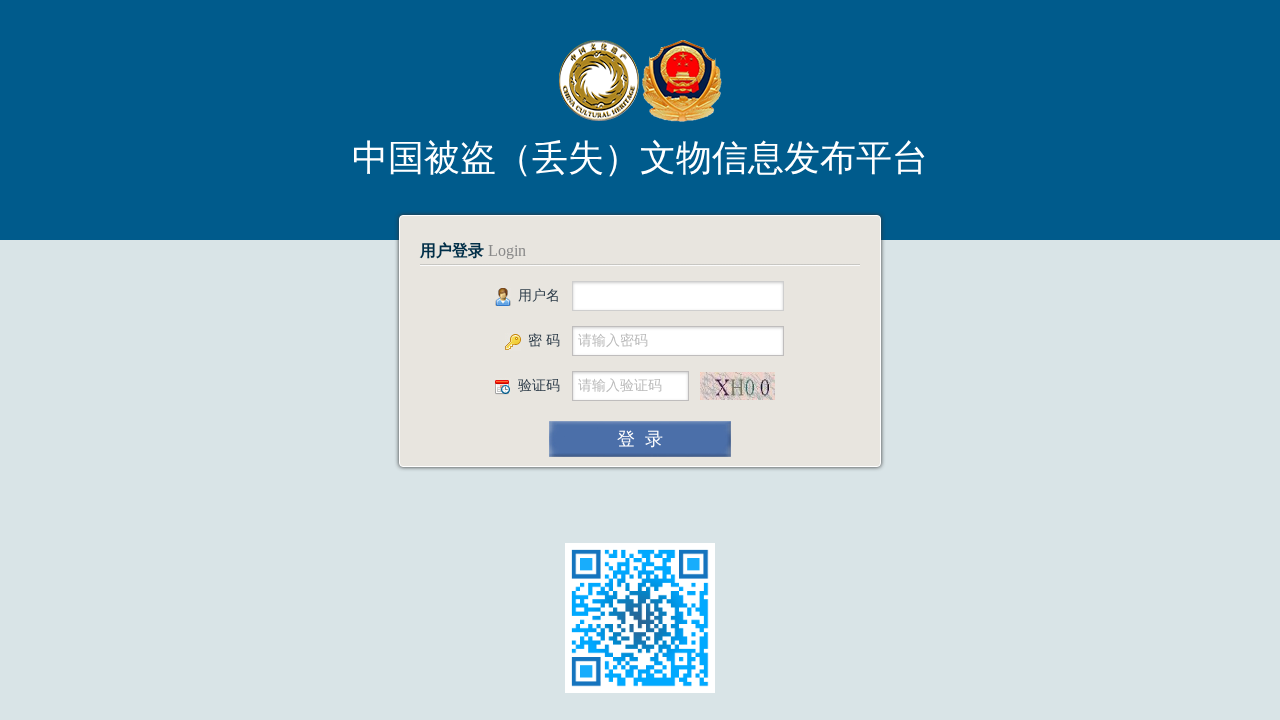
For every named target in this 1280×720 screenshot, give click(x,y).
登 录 (640, 439)
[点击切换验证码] (737, 386)
